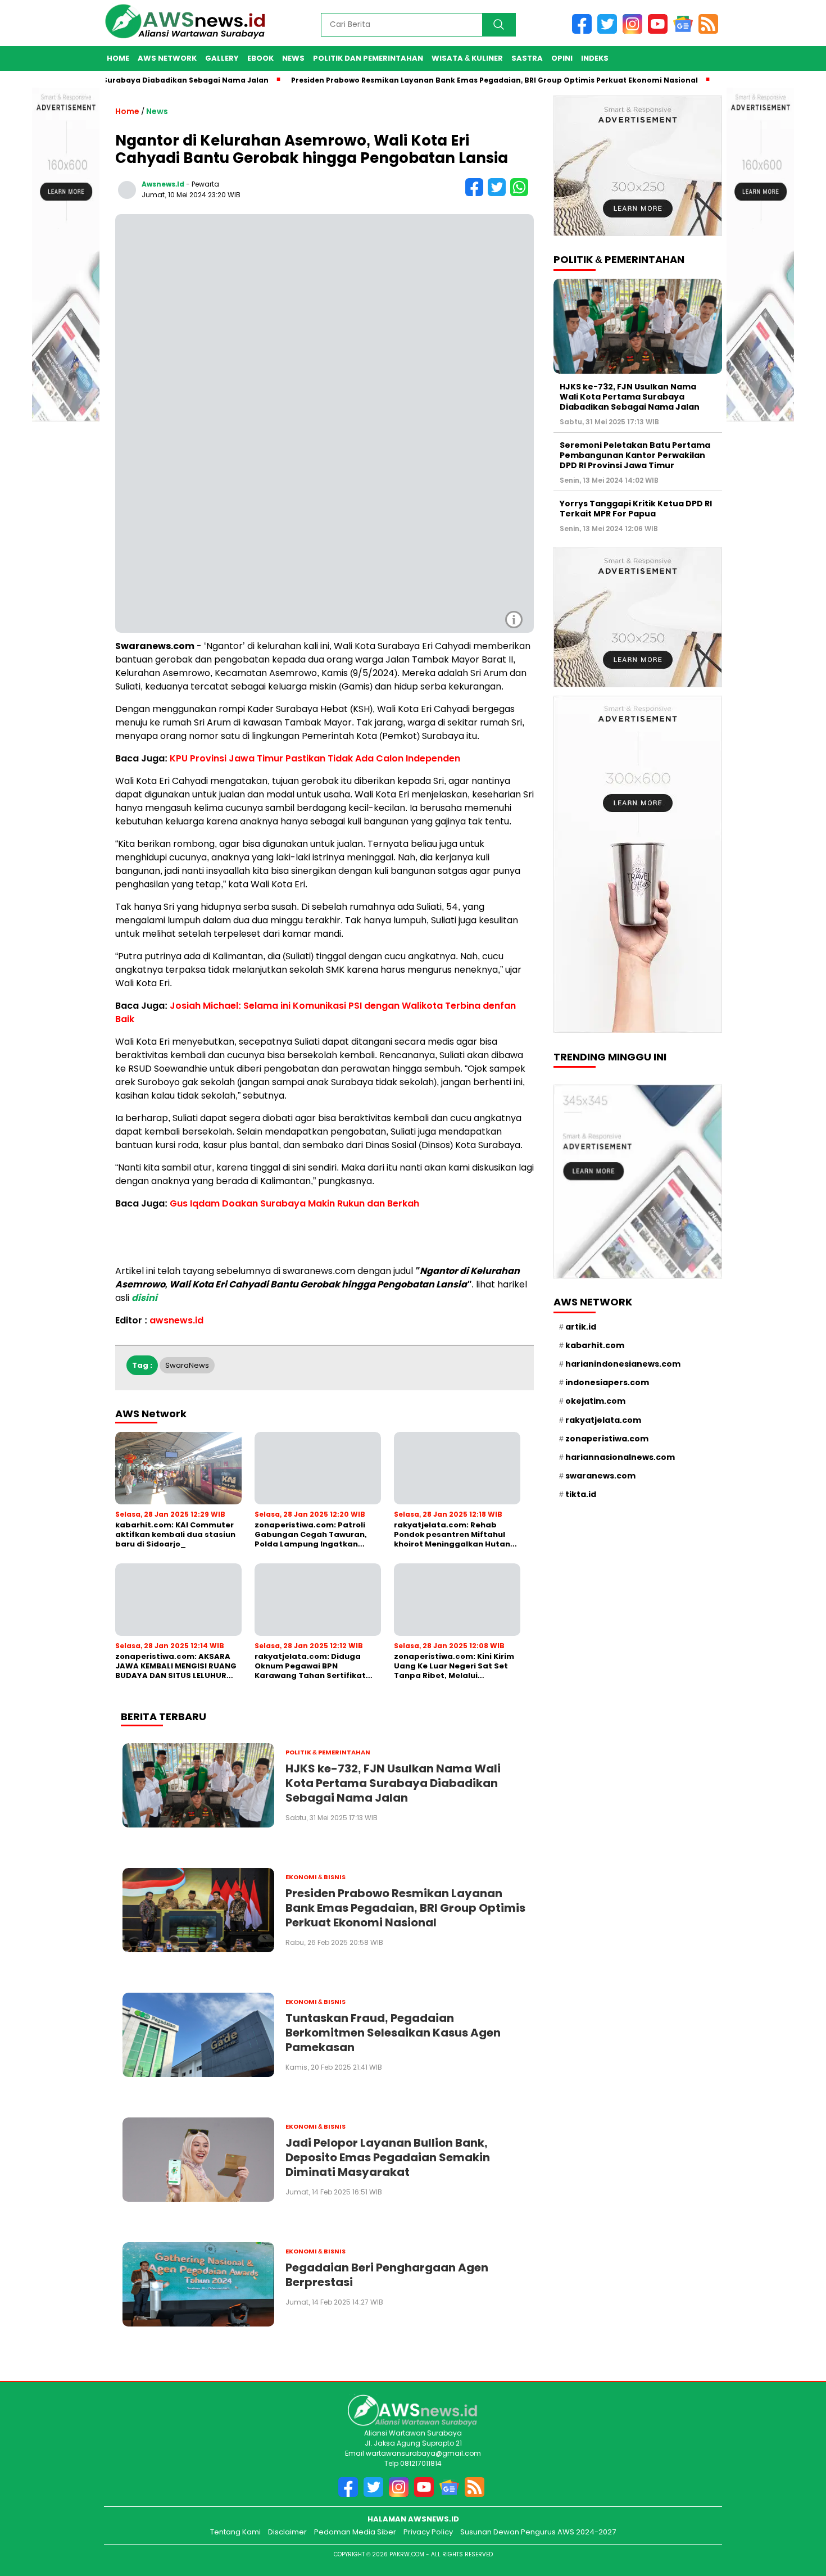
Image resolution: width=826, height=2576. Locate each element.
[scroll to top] (800, 2515)
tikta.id (581, 1494)
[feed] (710, 31)
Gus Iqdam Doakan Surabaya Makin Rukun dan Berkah (294, 1203)
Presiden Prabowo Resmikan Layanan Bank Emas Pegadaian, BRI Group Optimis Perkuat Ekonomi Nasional (449, 80)
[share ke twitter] (499, 194)
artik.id (581, 1326)
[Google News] (686, 31)
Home (118, 58)
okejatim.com (595, 1401)
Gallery (222, 58)
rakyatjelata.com (603, 1419)
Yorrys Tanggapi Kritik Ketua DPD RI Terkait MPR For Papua (636, 508)
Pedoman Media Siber (355, 2532)
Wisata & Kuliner (467, 58)
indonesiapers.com (607, 1382)
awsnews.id (163, 184)
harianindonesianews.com (623, 1364)
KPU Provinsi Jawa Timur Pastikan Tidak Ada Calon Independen (315, 758)
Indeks (595, 58)
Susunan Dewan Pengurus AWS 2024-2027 (538, 2532)
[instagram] (635, 31)
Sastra (527, 58)
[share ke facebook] (476, 194)
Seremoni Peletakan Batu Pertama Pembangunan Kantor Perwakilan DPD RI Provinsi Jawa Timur (635, 455)
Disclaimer (287, 2532)
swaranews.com (600, 1476)
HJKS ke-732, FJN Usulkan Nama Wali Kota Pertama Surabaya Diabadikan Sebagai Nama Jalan (630, 396)
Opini (562, 58)
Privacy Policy (428, 2532)
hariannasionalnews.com (620, 1457)
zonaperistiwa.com (607, 1438)
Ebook (260, 58)
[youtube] (661, 31)
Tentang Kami (235, 2532)
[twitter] (610, 31)
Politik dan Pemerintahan (368, 58)
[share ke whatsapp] (521, 194)
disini (144, 1298)
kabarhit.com (595, 1345)
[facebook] (585, 31)
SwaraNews (187, 1365)
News (293, 58)
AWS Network (167, 58)
